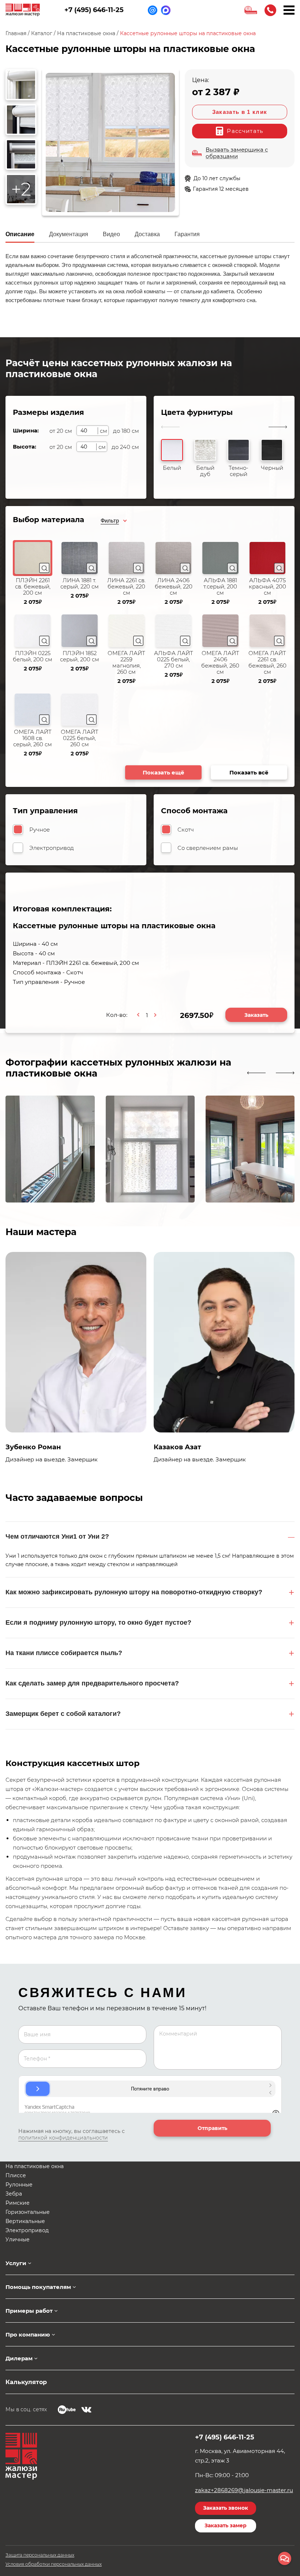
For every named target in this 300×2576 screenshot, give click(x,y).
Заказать (256, 1015)
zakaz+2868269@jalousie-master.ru (244, 2490)
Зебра (14, 2194)
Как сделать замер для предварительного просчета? (92, 1683)
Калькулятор (26, 2382)
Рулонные (19, 2185)
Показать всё (249, 772)
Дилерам (19, 2358)
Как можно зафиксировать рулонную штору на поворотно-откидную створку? (134, 1592)
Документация (69, 234)
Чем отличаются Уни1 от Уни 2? (57, 1536)
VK (86, 2410)
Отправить (212, 2128)
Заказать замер (226, 2525)
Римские (18, 2203)
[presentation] (256, 1073)
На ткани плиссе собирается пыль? (64, 1653)
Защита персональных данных (40, 2555)
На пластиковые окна (35, 2166)
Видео (111, 234)
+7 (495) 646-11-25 (94, 10)
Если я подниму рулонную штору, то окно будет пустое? (98, 1622)
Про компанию (28, 2335)
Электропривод (27, 2230)
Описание (20, 234)
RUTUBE (67, 2410)
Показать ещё (164, 772)
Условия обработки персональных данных (54, 2564)
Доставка (147, 234)
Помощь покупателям (38, 2287)
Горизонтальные (28, 2212)
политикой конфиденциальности (63, 2138)
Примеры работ (29, 2311)
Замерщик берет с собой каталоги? (63, 1714)
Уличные (18, 2239)
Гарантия (187, 234)
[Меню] (289, 10)
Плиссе (16, 2175)
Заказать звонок (270, 10)
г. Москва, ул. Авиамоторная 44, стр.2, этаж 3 (240, 2456)
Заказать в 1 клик (240, 112)
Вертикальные (25, 2221)
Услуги (16, 2263)
